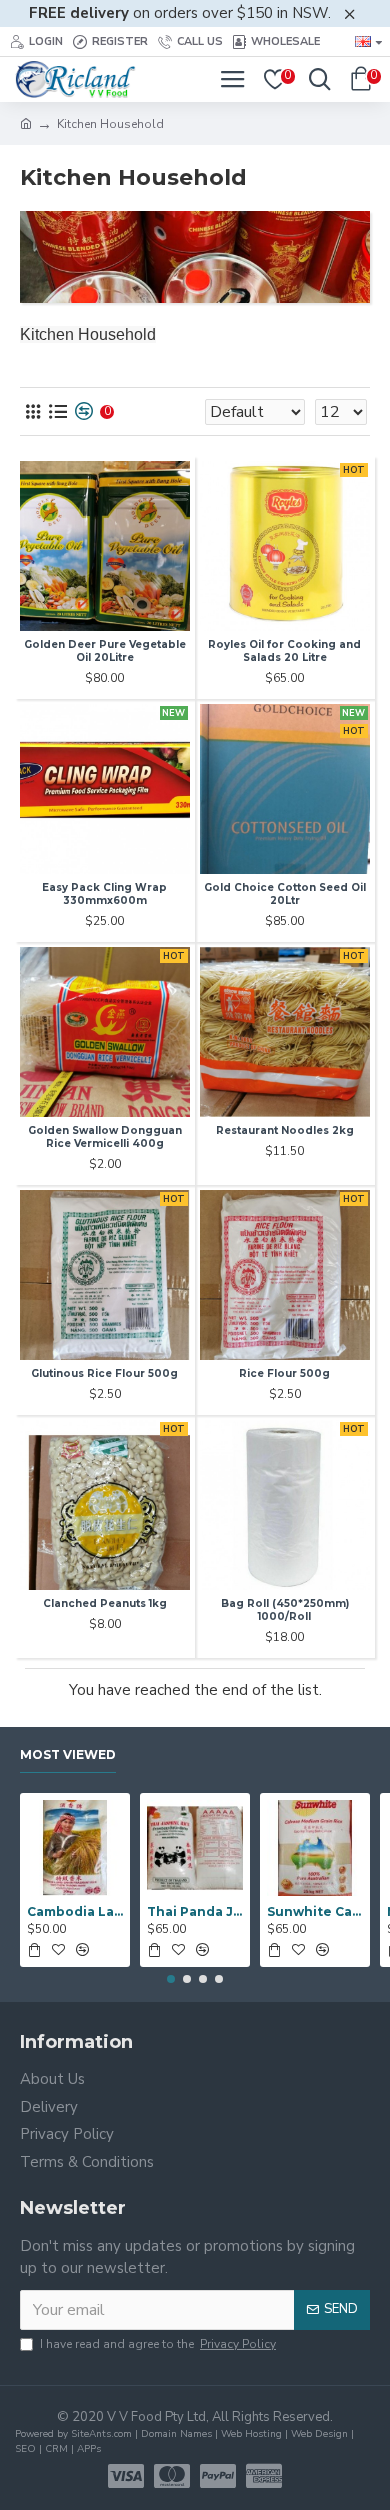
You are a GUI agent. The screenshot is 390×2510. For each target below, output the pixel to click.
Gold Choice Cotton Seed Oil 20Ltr (285, 894)
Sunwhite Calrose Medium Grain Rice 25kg (315, 1911)
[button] (171, 1979)
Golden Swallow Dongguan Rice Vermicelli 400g (105, 1137)
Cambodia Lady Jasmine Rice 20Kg (75, 1911)
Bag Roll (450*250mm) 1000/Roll (285, 1610)
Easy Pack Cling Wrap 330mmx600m (104, 894)
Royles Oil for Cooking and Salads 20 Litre (284, 651)
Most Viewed (68, 1754)
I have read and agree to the (158, 2344)
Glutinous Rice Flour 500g (104, 1373)
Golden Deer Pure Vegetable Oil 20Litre (105, 651)
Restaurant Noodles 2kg (285, 1130)
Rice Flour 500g (284, 1373)
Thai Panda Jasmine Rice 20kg (195, 1911)
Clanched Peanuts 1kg (105, 1603)
